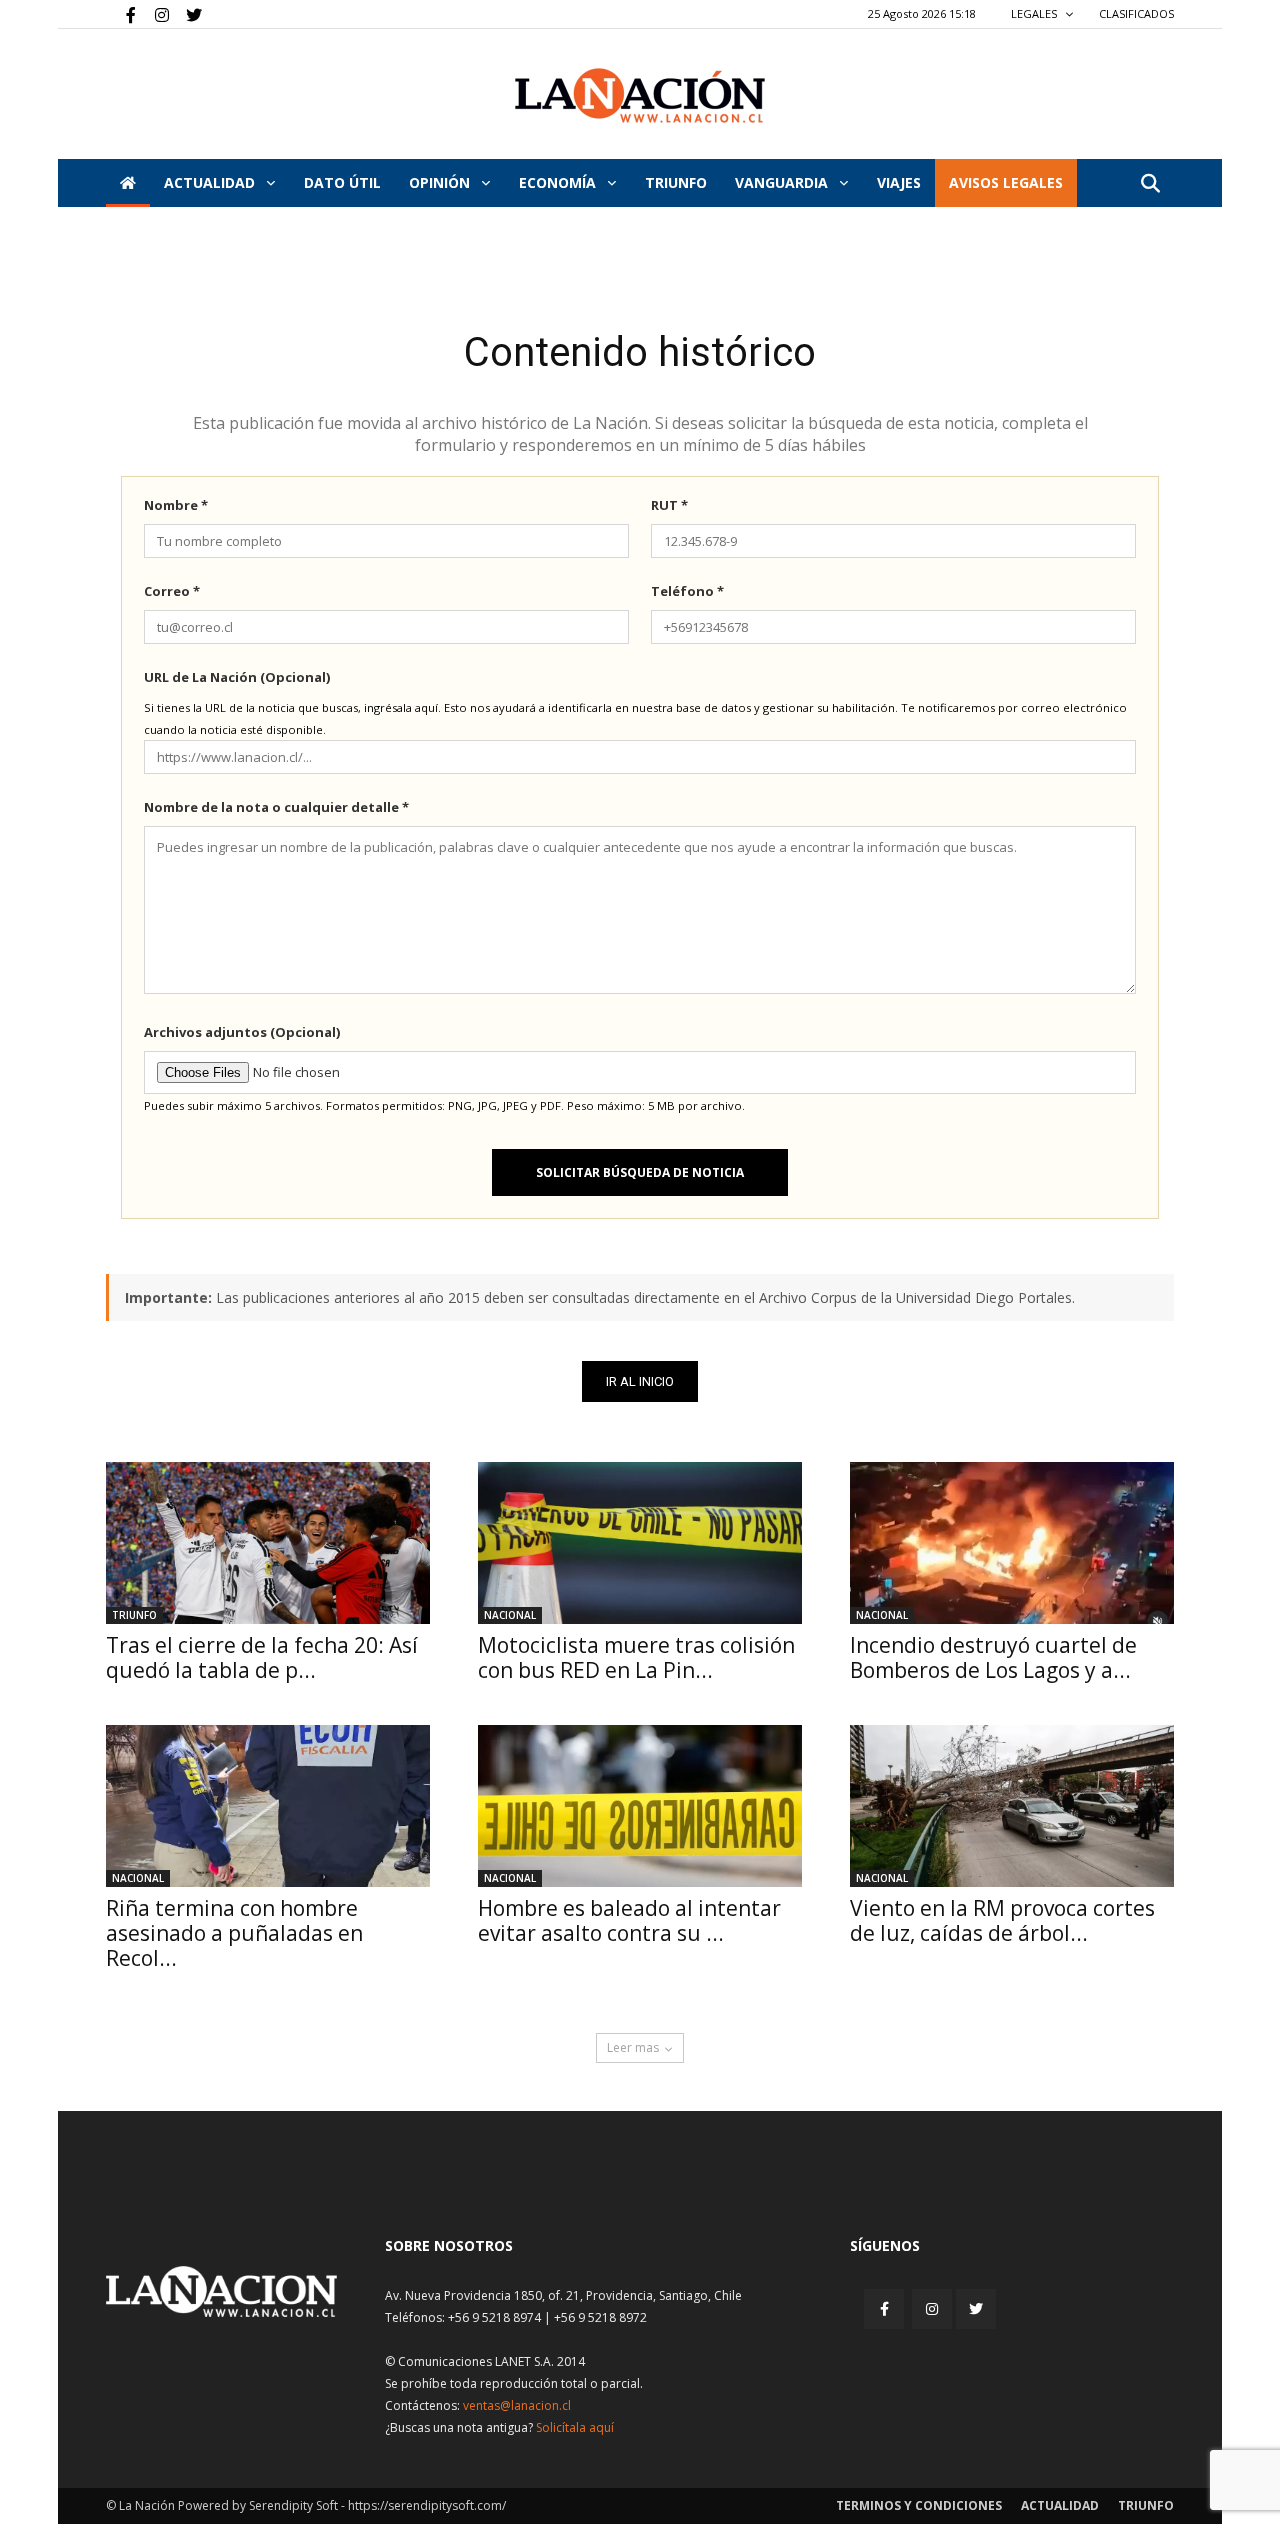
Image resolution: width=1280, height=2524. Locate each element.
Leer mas (633, 2047)
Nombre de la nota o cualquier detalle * (276, 807)
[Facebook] (121, 14)
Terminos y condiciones (919, 2505)
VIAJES (899, 182)
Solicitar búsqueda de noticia (640, 1172)
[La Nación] (640, 95)
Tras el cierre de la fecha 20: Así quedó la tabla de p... (262, 1657)
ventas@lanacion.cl (517, 2405)
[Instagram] (154, 14)
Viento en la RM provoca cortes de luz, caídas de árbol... (1002, 1920)
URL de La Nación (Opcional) (237, 677)
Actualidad (211, 182)
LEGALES (1035, 13)
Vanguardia (783, 182)
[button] (1150, 184)
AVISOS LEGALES (1006, 182)
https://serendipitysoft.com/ (427, 2505)
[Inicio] (128, 183)
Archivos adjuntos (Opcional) (242, 1032)
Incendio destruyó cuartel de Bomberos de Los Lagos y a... (993, 1657)
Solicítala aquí (575, 2427)
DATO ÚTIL (342, 182)
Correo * (172, 591)
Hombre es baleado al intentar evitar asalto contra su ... (629, 1920)
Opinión (441, 182)
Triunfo (676, 182)
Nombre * (176, 505)
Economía (559, 182)
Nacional (510, 1615)
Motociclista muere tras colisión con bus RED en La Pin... (636, 1657)
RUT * (669, 505)
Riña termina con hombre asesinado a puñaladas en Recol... (234, 1933)
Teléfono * (687, 591)
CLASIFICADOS (1136, 13)
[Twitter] (187, 14)
